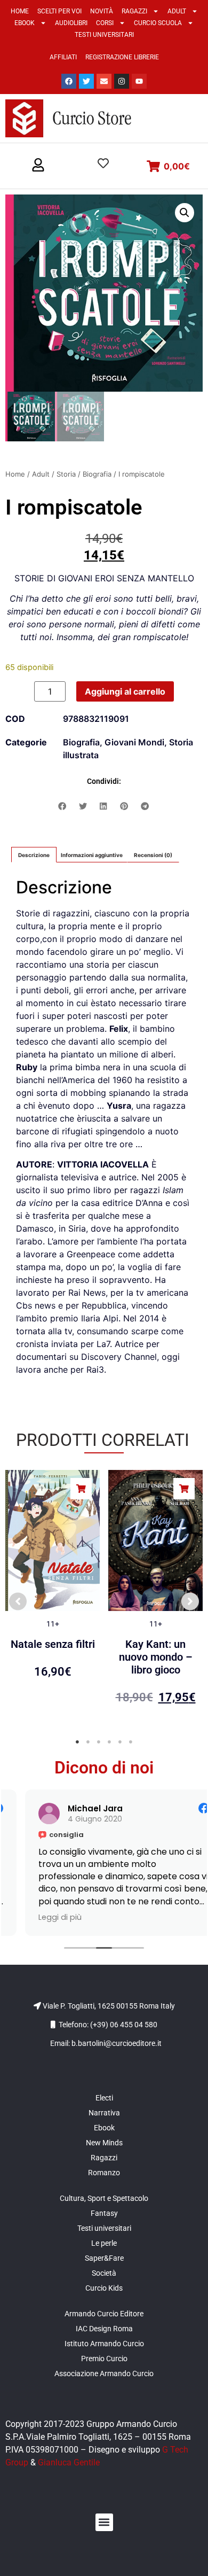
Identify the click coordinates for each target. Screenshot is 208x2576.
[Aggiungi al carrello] (81, 1489)
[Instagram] (122, 81)
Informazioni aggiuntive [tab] (92, 855)
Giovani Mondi (134, 742)
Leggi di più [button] (40, 1917)
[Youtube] (139, 81)
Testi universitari (104, 35)
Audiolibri (71, 23)
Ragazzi (134, 11)
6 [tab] (131, 1742)
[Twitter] (86, 81)
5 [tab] (120, 1742)
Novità (102, 11)
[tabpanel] (53, 1596)
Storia (66, 474)
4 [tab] (109, 1742)
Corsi (105, 23)
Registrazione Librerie (122, 57)
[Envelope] (104, 81)
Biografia (97, 474)
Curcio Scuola (158, 23)
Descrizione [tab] (34, 855)
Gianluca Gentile (69, 2462)
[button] (38, 166)
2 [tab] (88, 1742)
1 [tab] (77, 1742)
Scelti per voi (59, 11)
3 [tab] (99, 1742)
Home (20, 11)
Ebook (25, 23)
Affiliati (63, 57)
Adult (177, 11)
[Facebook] (69, 81)
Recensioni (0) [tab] (153, 855)
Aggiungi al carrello (125, 691)
